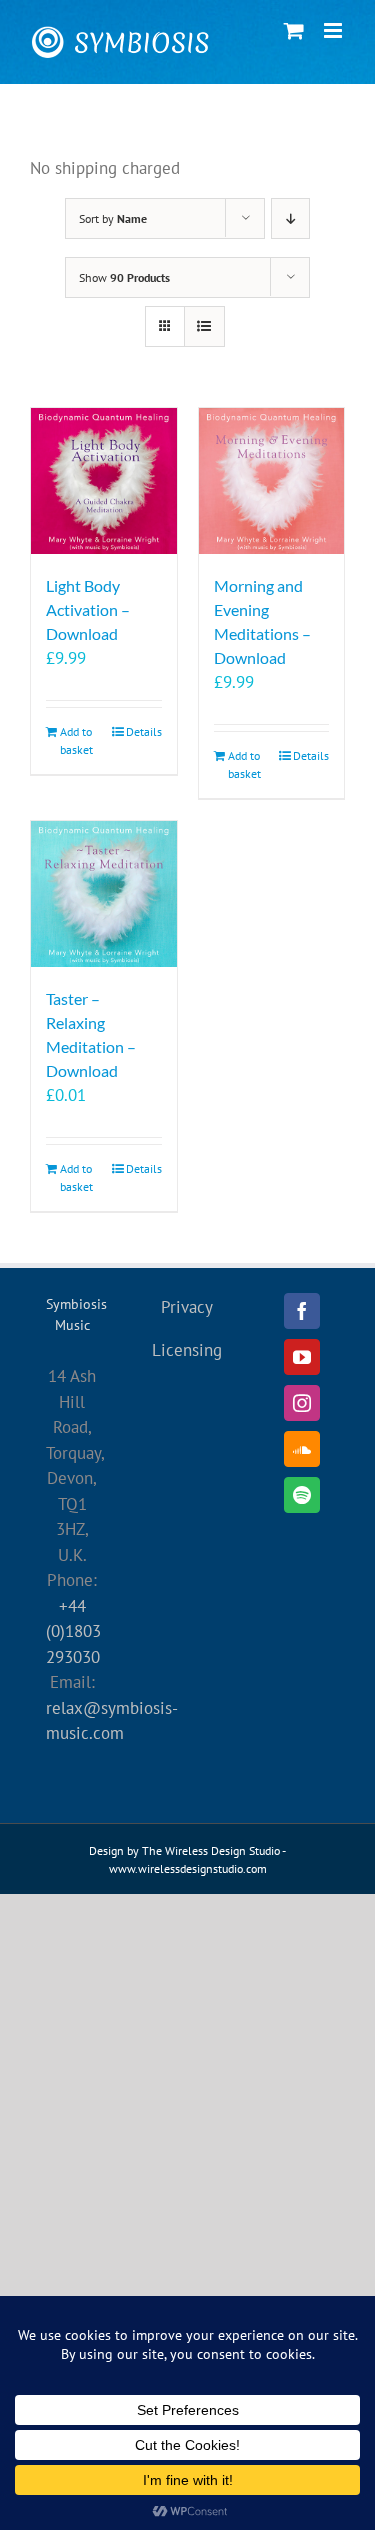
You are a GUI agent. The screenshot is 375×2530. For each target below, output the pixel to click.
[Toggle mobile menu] (334, 30)
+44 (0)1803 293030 (73, 1631)
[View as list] (204, 326)
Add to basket (76, 740)
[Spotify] (302, 1495)
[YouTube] (302, 1357)
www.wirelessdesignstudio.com (188, 1868)
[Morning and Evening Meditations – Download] (272, 481)
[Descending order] (290, 218)
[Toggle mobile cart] (294, 30)
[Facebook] (302, 1311)
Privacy (187, 1307)
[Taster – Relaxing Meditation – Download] (104, 894)
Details (144, 731)
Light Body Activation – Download (88, 609)
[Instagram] (302, 1403)
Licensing (187, 1350)
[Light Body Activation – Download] (104, 481)
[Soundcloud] (302, 1449)
